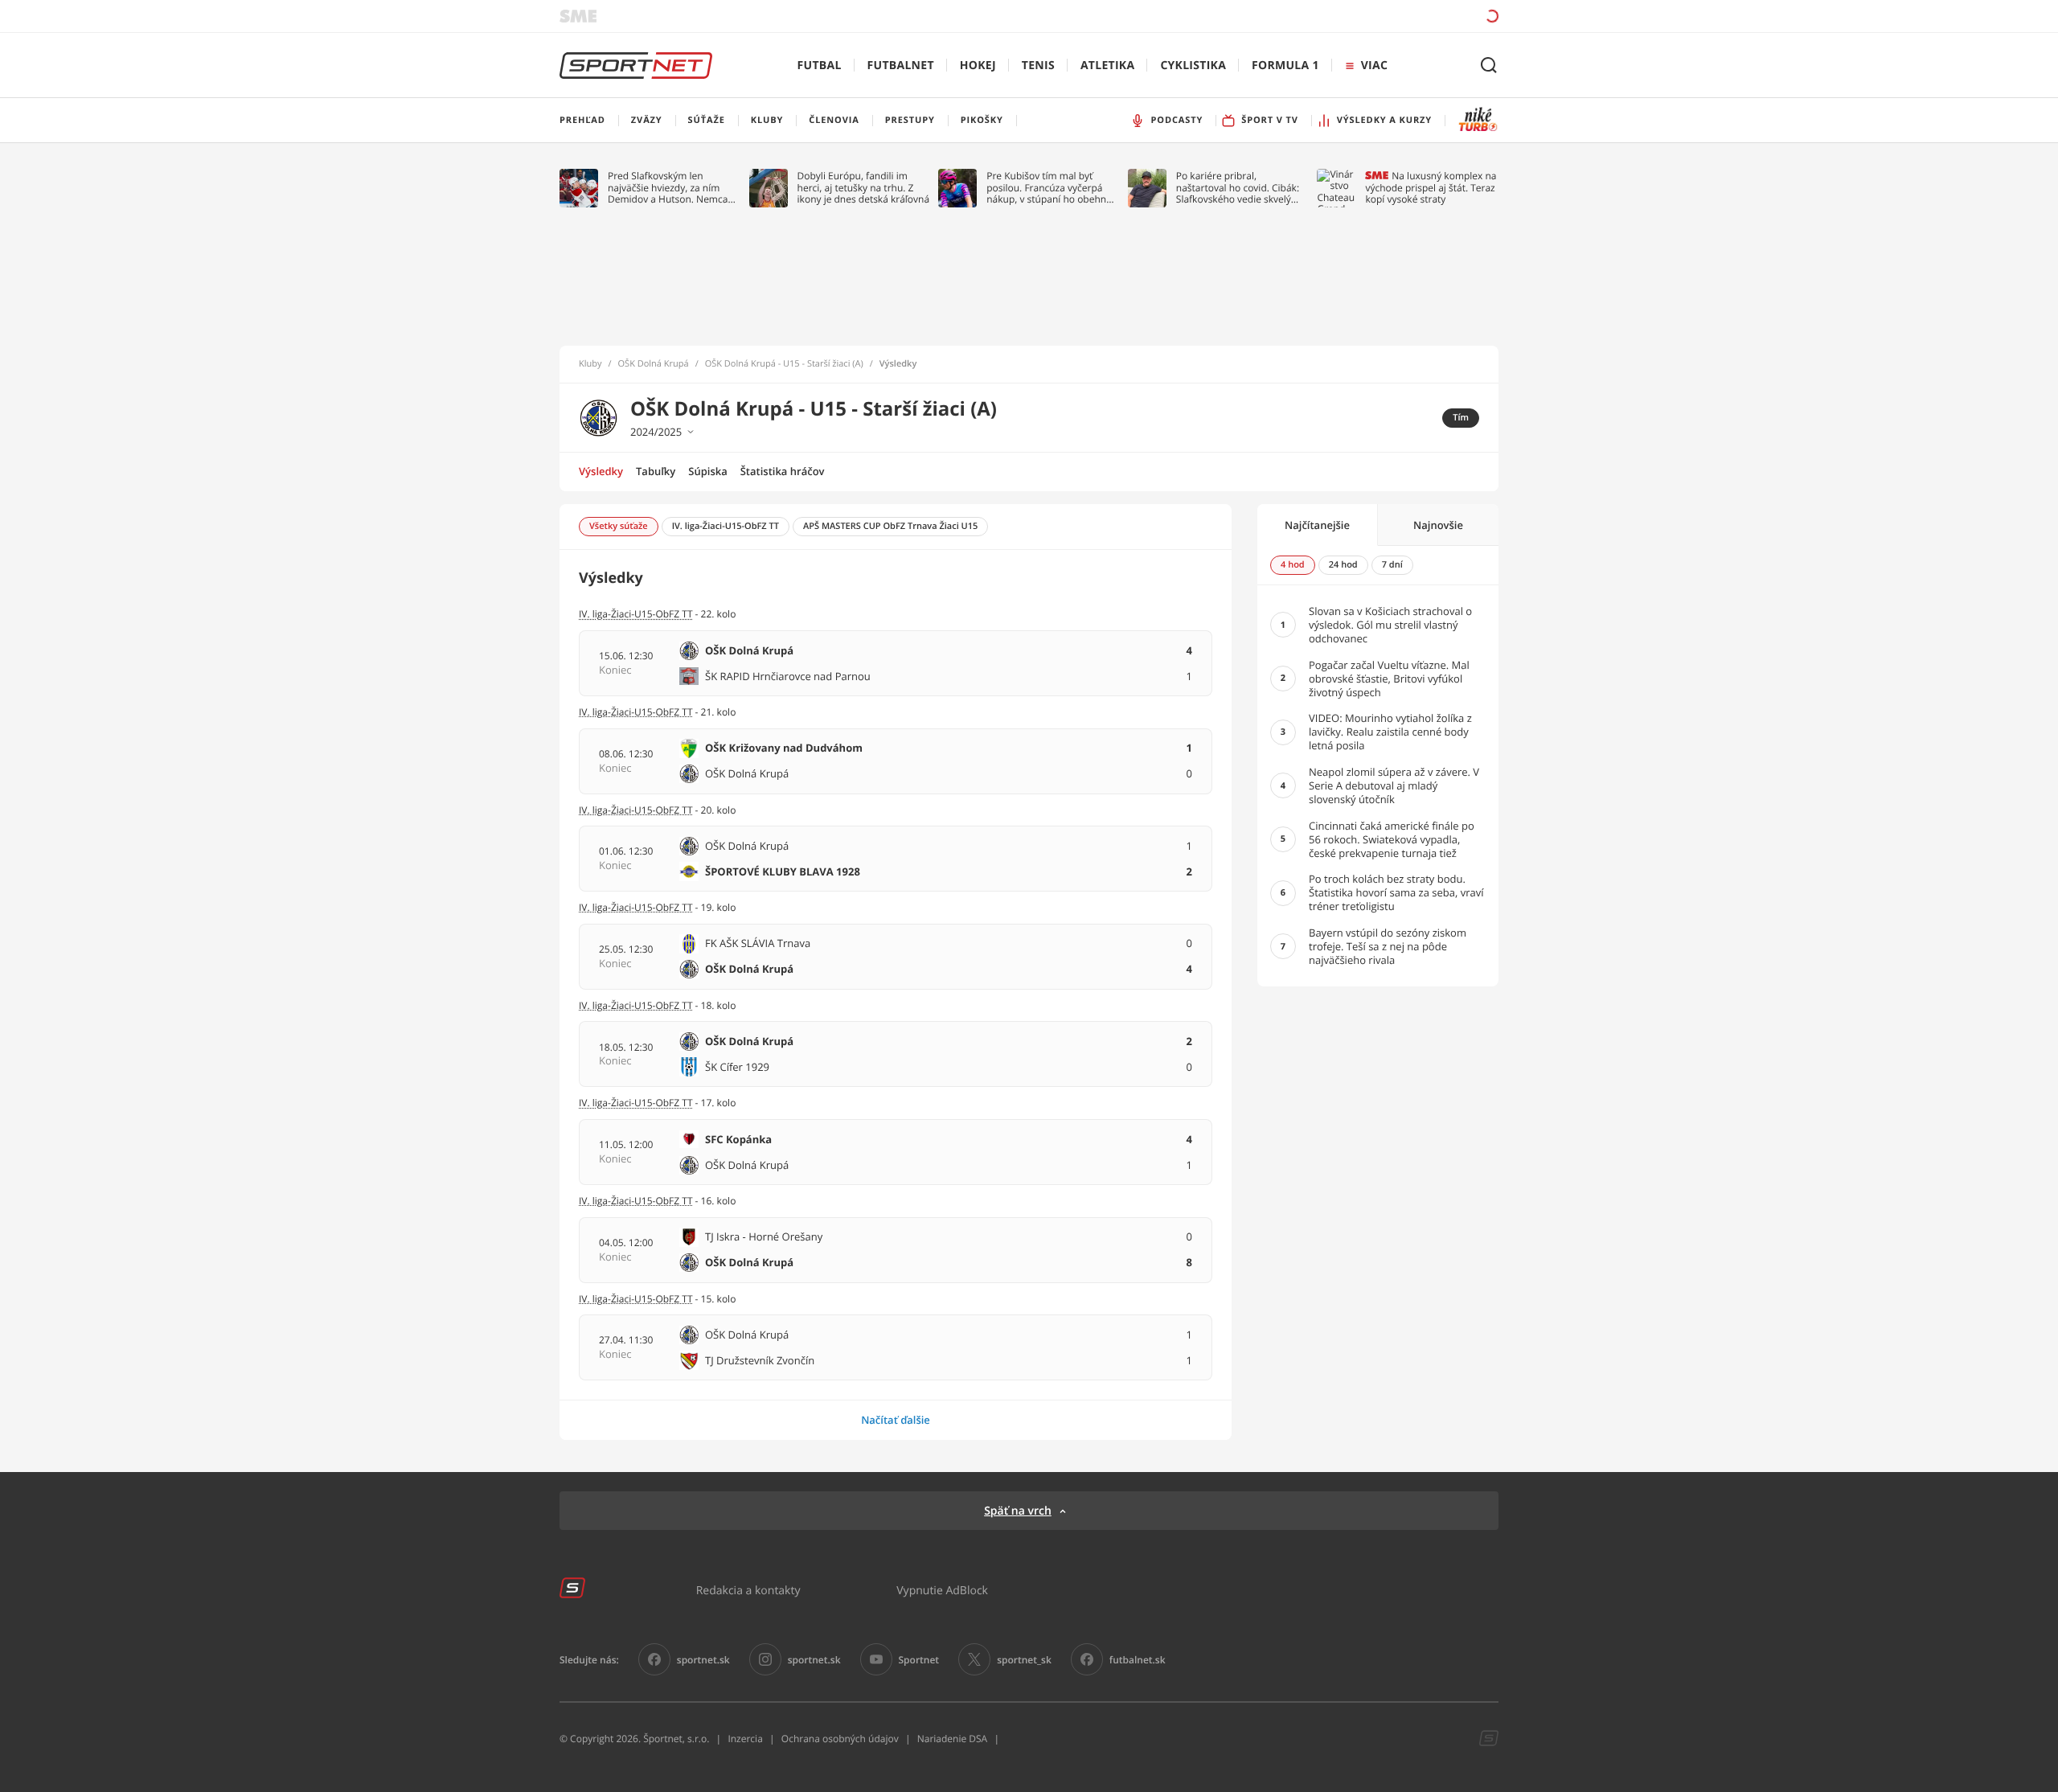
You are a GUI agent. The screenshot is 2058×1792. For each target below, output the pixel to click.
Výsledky (601, 471)
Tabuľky (656, 471)
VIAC (1374, 66)
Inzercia (745, 1739)
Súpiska (707, 471)
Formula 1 (1285, 66)
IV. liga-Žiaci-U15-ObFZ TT (636, 614)
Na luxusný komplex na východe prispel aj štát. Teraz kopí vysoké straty (1431, 188)
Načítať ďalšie (896, 1420)
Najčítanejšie (1317, 525)
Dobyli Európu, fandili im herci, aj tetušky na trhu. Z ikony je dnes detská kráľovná (864, 188)
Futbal (820, 66)
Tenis (1038, 66)
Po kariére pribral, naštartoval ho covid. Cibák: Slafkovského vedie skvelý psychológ (1238, 188)
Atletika (1107, 66)
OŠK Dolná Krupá (654, 364)
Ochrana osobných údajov (840, 1739)
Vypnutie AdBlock (942, 1590)
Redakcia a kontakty (748, 1590)
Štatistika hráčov (783, 471)
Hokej (978, 66)
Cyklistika (1193, 66)
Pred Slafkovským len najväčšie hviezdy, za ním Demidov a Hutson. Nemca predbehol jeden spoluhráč (668, 188)
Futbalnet (901, 66)
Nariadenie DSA (953, 1739)
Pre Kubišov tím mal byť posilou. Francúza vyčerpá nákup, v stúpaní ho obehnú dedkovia (1049, 188)
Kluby (590, 364)
